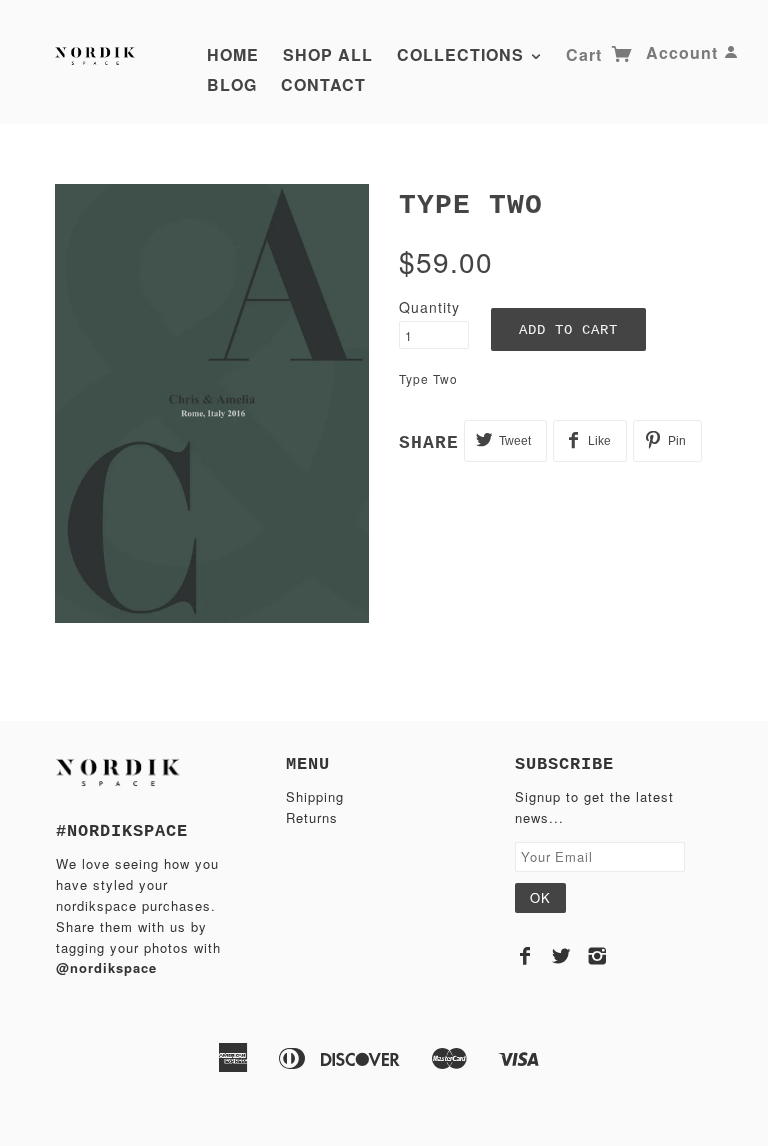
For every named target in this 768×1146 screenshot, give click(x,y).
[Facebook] (525, 956)
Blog (232, 84)
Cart (586, 54)
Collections (463, 54)
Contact (323, 84)
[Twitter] (561, 956)
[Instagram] (597, 956)
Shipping (315, 796)
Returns (312, 817)
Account (682, 52)
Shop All (328, 54)
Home (233, 54)
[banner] (97, 52)
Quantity (429, 307)
